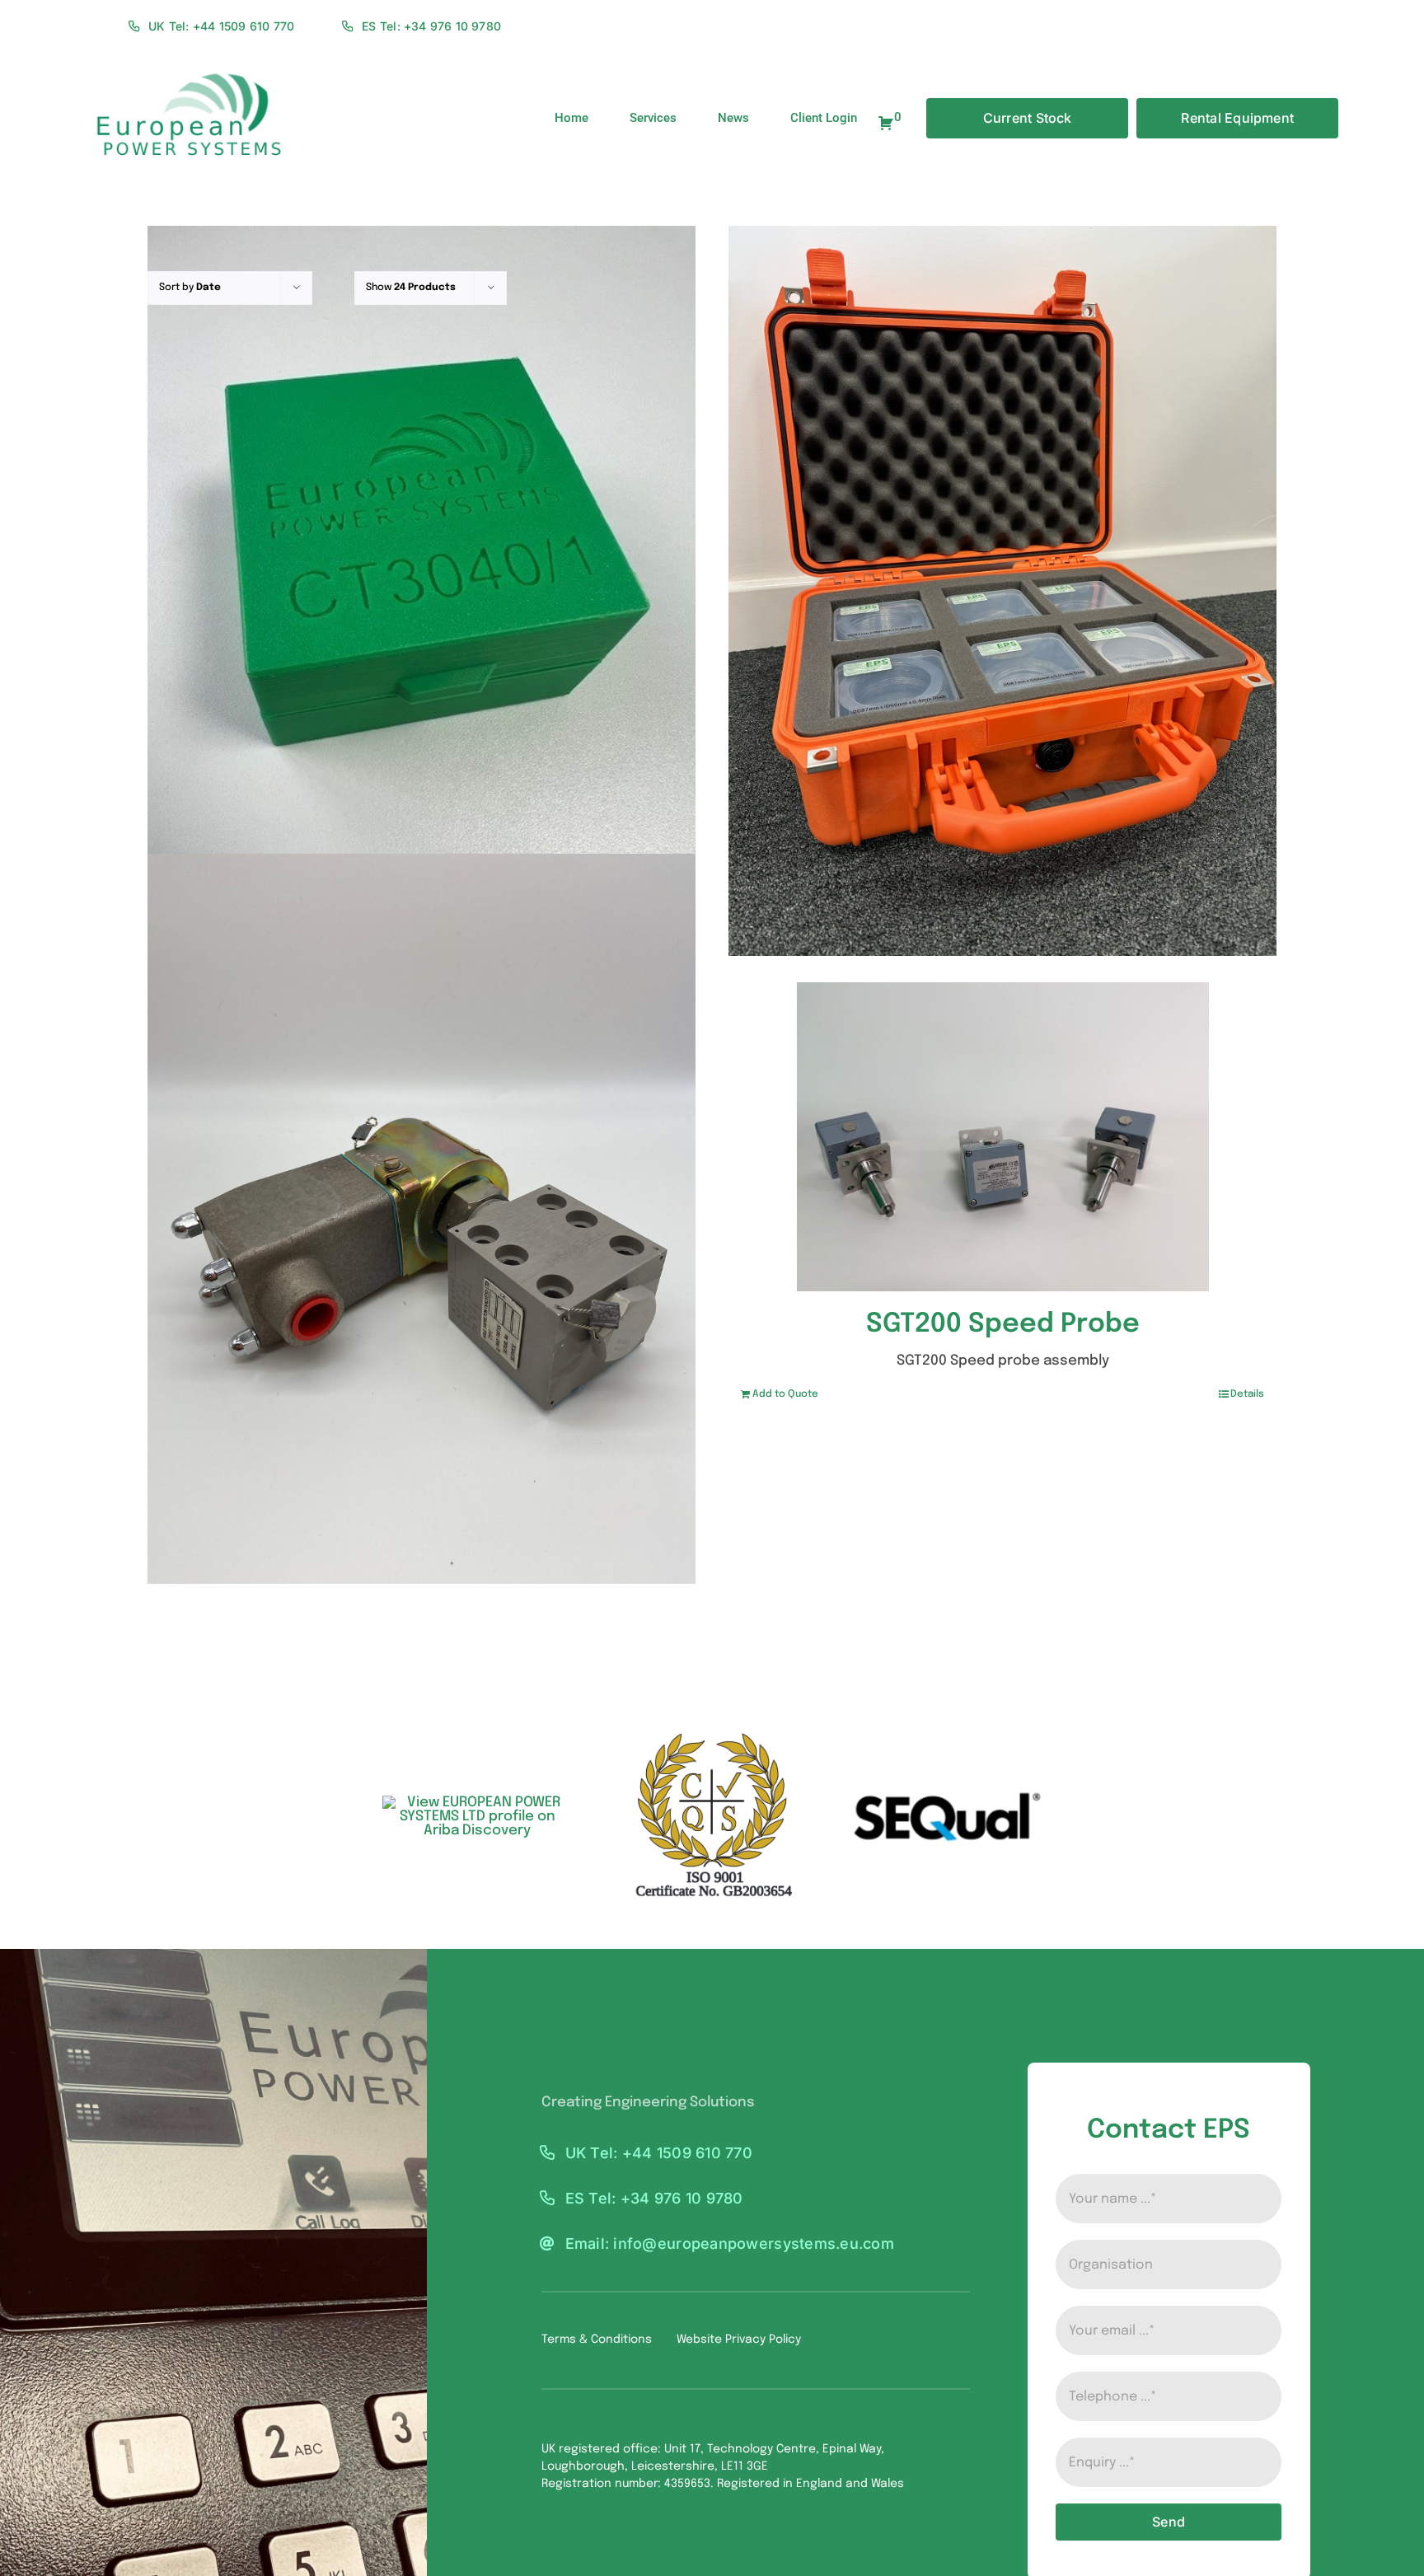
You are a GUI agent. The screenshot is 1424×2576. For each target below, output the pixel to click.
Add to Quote (785, 1394)
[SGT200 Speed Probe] (1002, 1137)
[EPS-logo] (187, 67)
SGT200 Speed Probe (1003, 1325)
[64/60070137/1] (422, 1218)
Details (1247, 1394)
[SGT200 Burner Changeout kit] (1002, 590)
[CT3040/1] (422, 590)
